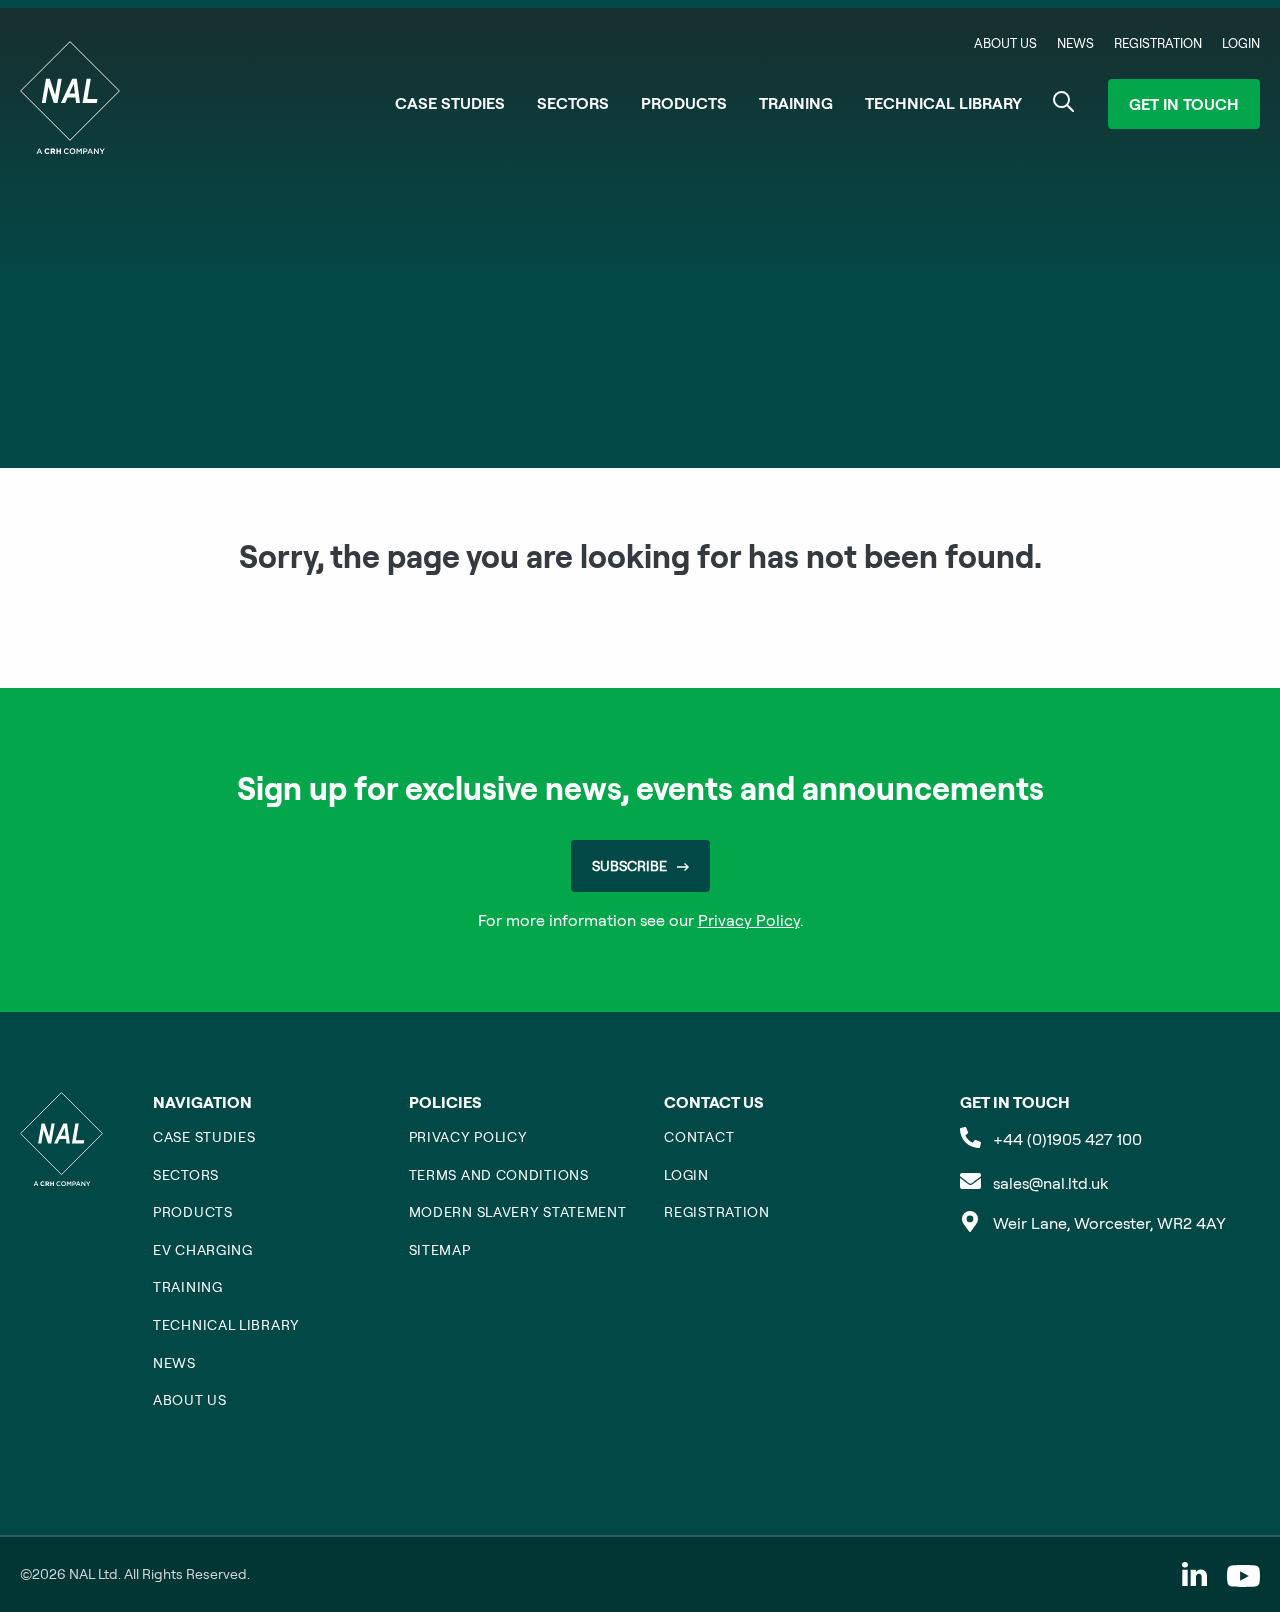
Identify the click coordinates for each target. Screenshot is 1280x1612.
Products (684, 103)
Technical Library (943, 103)
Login (1241, 43)
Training (796, 103)
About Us (1005, 43)
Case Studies (450, 103)
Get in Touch (1184, 104)
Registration (1158, 43)
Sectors (573, 103)
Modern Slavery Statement (518, 1212)
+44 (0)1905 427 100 (1067, 1139)
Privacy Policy (749, 920)
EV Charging (203, 1250)
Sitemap (440, 1250)
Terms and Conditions (499, 1175)
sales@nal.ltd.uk (1050, 1183)
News (1075, 43)
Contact (699, 1137)
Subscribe (629, 866)
